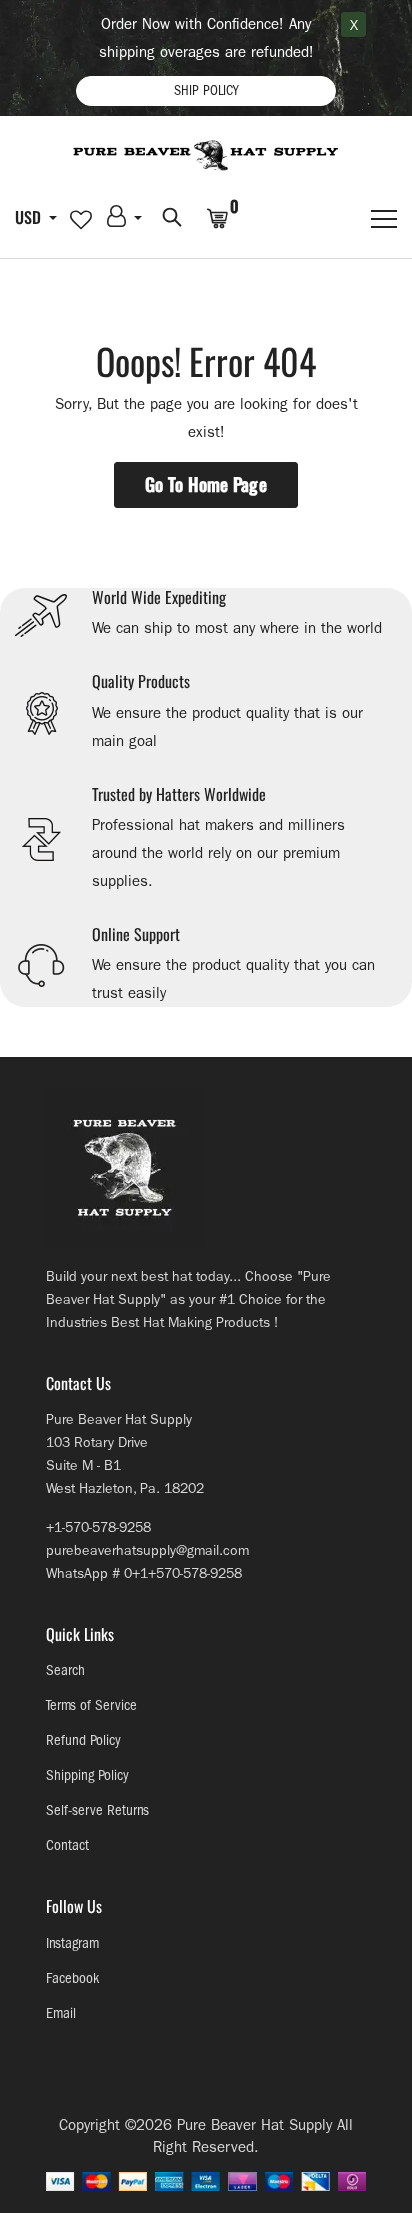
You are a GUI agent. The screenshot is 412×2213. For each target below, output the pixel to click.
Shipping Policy (87, 1775)
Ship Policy (206, 90)
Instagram (72, 1943)
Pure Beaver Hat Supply (254, 2125)
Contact (67, 1845)
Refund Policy (83, 1740)
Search (65, 1670)
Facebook (72, 1978)
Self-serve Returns (97, 1810)
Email (61, 2013)
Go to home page (206, 484)
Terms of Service (91, 1705)
